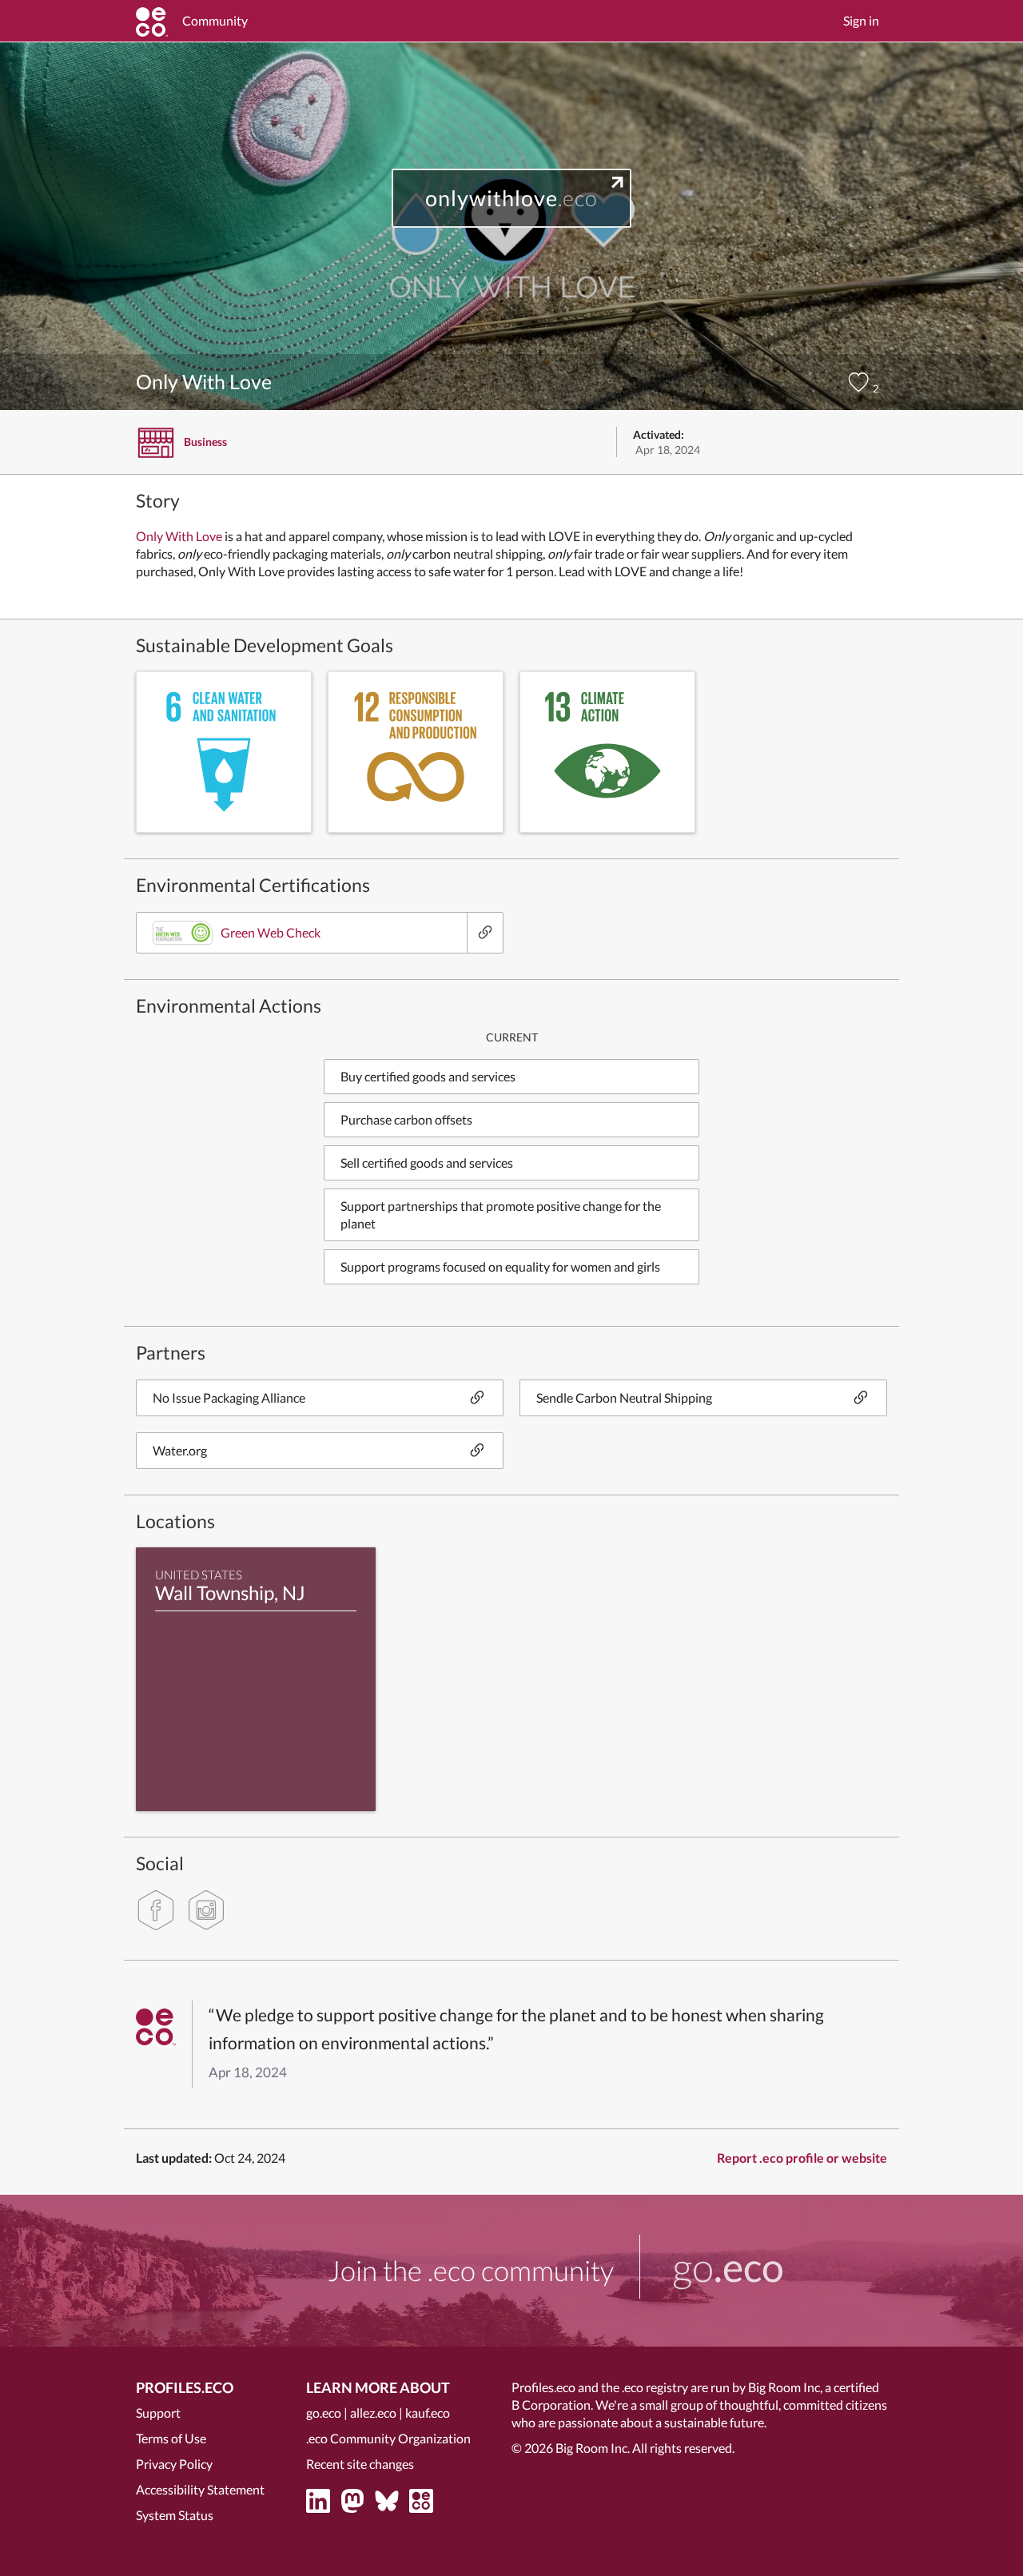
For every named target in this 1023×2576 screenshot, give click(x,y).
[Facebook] (156, 1910)
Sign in (861, 20)
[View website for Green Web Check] (485, 933)
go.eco (324, 2413)
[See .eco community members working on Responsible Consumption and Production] (416, 752)
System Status (175, 2515)
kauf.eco (428, 2413)
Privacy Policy (174, 2464)
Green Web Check (271, 932)
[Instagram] (206, 1910)
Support (158, 2413)
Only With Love (179, 536)
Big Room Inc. (593, 2448)
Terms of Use (171, 2438)
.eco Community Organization (388, 2438)
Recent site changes (360, 2464)
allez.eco (373, 2413)
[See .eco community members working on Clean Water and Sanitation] (224, 752)
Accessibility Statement (200, 2489)
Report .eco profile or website (802, 2158)
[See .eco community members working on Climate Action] (607, 752)
